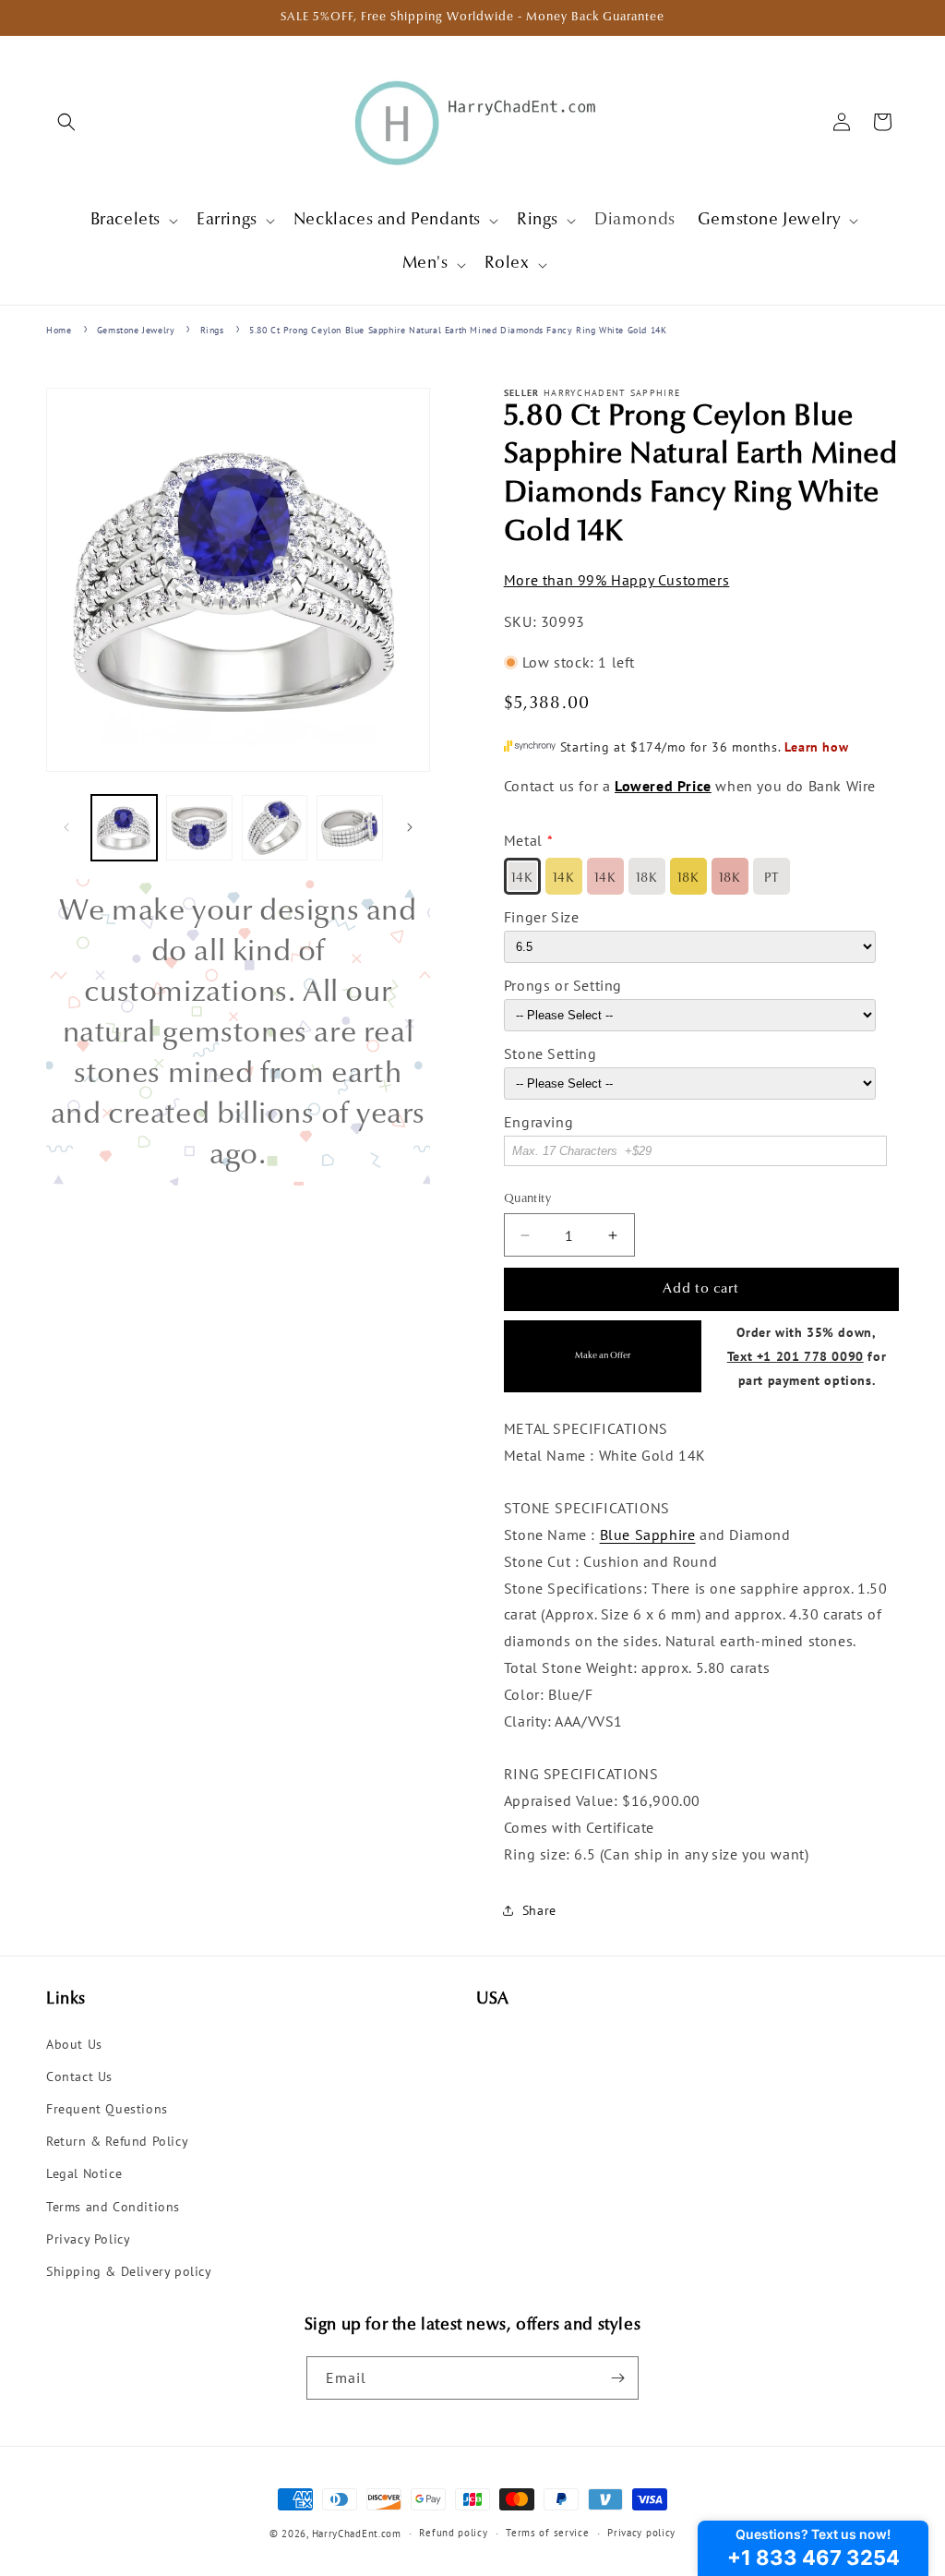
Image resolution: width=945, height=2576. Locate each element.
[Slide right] (410, 827)
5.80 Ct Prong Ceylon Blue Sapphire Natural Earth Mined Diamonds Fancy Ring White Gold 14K (458, 330)
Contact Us (79, 2076)
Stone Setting (550, 1053)
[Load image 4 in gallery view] (349, 828)
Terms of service (547, 2533)
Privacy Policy (88, 2239)
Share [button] (539, 1910)
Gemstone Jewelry (136, 330)
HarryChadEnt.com (357, 2534)
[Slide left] (66, 827)
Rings (212, 330)
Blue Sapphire (648, 1535)
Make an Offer (603, 1356)
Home (59, 330)
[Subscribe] (617, 2378)
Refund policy (453, 2533)
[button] (66, 122)
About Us (74, 2044)
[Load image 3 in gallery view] (275, 828)
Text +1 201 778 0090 (795, 1356)
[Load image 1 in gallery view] (124, 828)
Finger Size (542, 917)
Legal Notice (84, 2173)
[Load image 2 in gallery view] (199, 828)
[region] (238, 1032)
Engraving (538, 1122)
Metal (523, 840)
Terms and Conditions (113, 2207)
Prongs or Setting (563, 985)
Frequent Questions (107, 2109)
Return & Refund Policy (117, 2141)
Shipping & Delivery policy (129, 2271)
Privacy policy (641, 2533)
